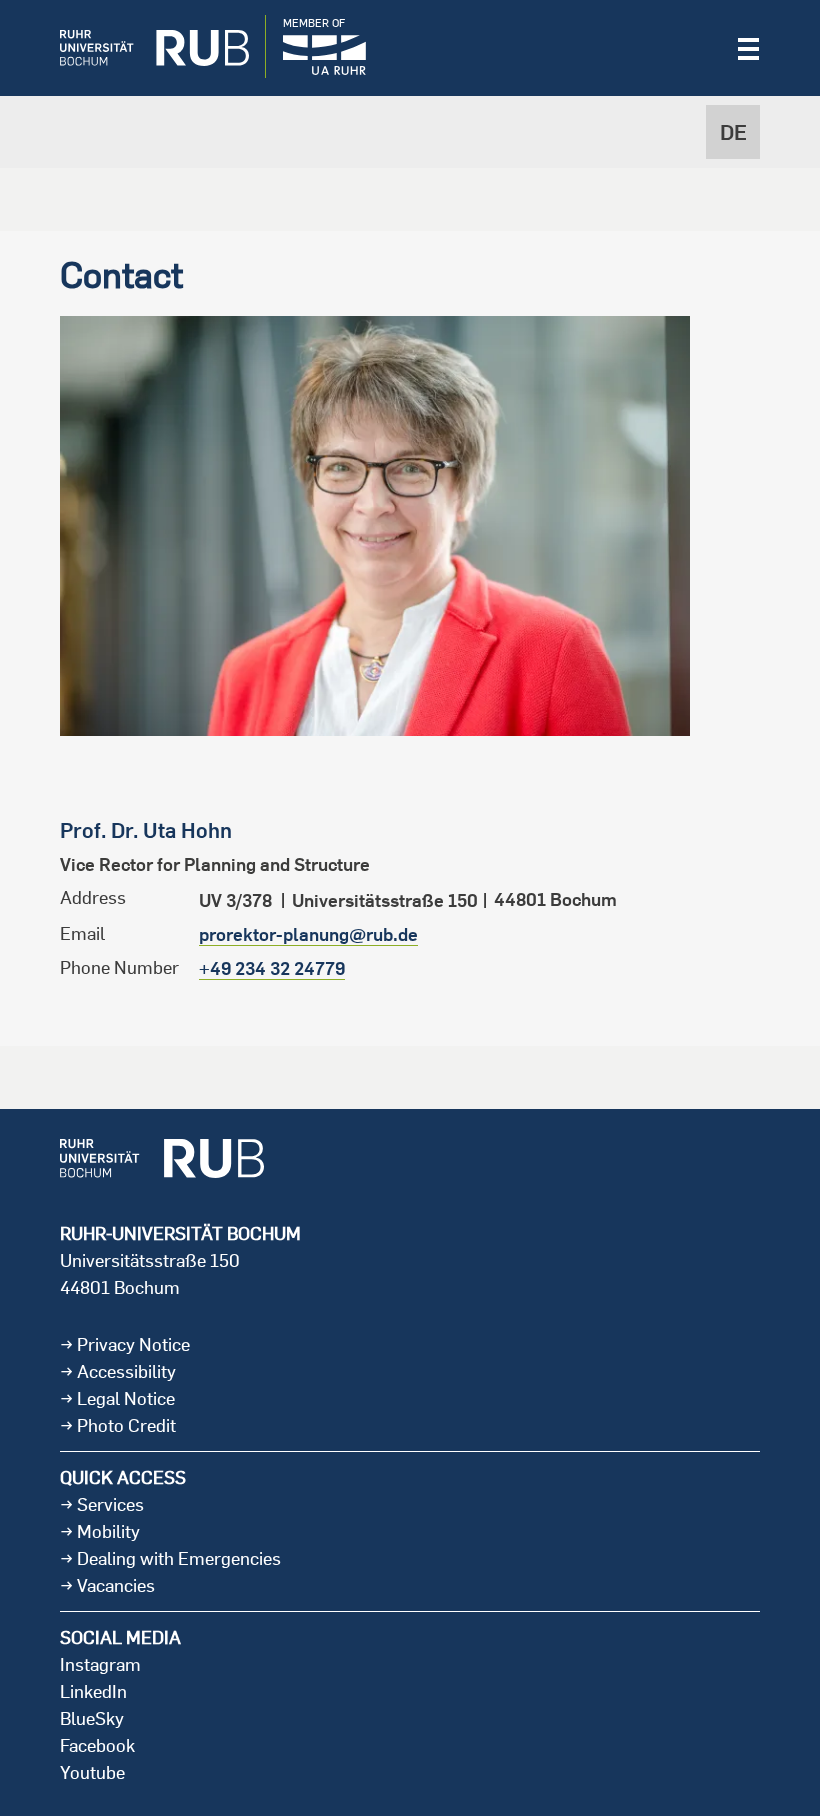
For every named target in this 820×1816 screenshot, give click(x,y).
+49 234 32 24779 (272, 968)
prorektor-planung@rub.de (308, 934)
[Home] (139, 48)
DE (733, 132)
